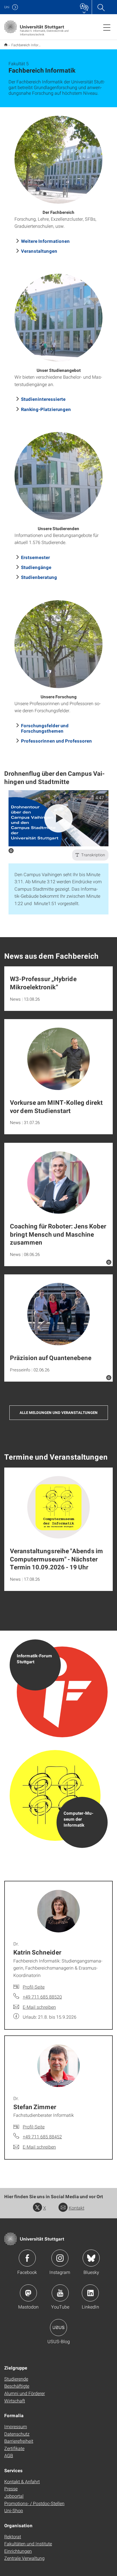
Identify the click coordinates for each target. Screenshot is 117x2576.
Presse (11, 2488)
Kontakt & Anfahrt (22, 2481)
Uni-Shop (14, 2510)
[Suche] (101, 7)
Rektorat (13, 2536)
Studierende (16, 2379)
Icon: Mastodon (28, 2293)
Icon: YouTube (60, 2293)
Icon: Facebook (27, 2258)
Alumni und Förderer (25, 2393)
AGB (9, 2455)
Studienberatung (39, 577)
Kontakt (77, 2208)
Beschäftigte (17, 2386)
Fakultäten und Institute (28, 2544)
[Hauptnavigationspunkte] (107, 27)
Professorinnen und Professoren (57, 741)
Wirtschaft (15, 2401)
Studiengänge (36, 567)
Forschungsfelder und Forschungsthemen (45, 728)
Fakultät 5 (6, 45)
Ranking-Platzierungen (46, 409)
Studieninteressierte (43, 399)
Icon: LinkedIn (90, 2293)
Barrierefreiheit (19, 2441)
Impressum (16, 2426)
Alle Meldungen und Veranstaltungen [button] (59, 1413)
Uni (7, 7)
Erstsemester (35, 557)
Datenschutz (17, 2434)
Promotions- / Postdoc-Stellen (34, 2503)
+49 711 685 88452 (42, 2137)
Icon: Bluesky (91, 2258)
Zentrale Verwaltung (24, 2558)
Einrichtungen (18, 2551)
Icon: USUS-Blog (58, 2328)
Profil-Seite (34, 1987)
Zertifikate (14, 2448)
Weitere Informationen (45, 241)
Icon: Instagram (60, 2258)
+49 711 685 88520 (42, 1997)
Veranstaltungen (39, 251)
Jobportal (14, 2496)
